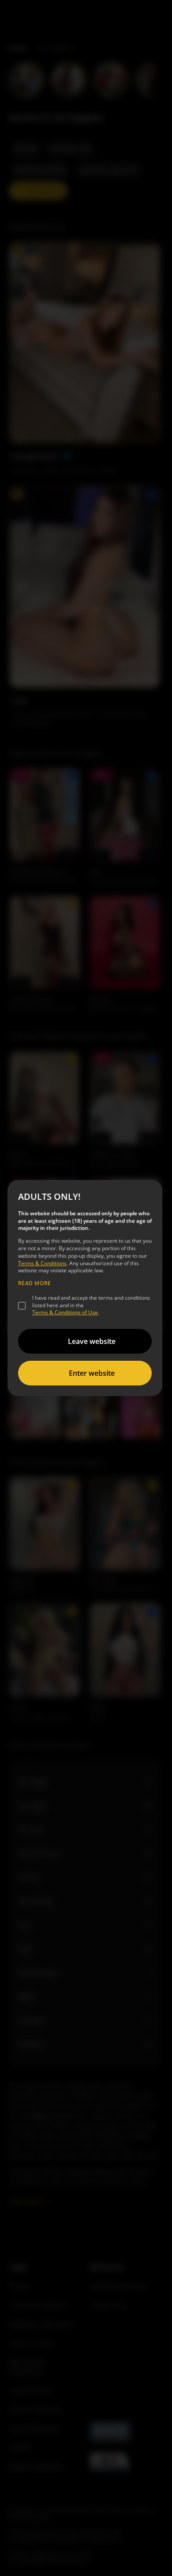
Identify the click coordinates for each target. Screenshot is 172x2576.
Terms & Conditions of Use (65, 1312)
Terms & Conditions (42, 1263)
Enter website (92, 1373)
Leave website (92, 1341)
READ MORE (35, 1283)
